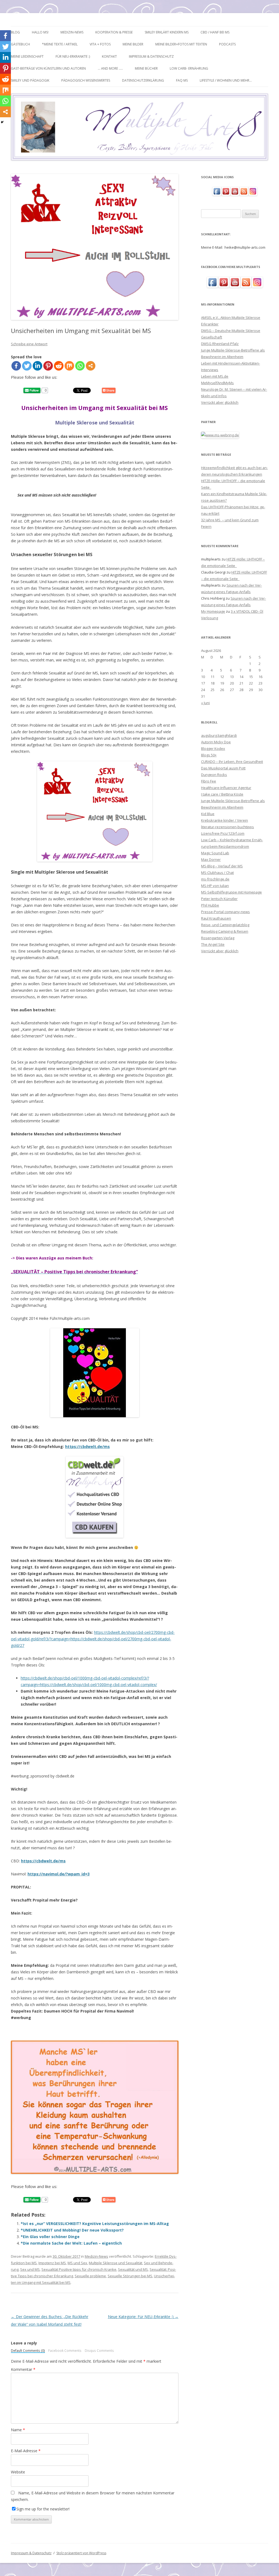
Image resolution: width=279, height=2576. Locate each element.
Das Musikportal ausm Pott (223, 768)
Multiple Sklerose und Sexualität (116, 2263)
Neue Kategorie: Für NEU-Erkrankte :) (143, 2317)
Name (18, 2430)
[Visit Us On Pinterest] (226, 194)
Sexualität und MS (133, 2269)
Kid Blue (208, 814)
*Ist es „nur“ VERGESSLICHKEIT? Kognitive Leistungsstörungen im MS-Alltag (95, 2224)
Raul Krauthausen (216, 918)
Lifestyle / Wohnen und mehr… (226, 80)
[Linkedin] (37, 366)
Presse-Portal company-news (225, 912)
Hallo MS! (40, 32)
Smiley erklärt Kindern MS (167, 32)
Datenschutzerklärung (143, 80)
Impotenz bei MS (52, 2263)
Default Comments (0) (28, 2351)
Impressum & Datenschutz (151, 56)
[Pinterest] (48, 366)
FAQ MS (182, 80)
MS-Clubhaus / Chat (217, 873)
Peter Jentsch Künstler (219, 899)
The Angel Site (213, 944)
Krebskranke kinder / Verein (225, 820)
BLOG (15, 32)
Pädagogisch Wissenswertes (86, 80)
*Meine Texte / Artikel (60, 44)
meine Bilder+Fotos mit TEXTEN (181, 44)
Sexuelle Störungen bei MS (130, 2276)
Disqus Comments (99, 2351)
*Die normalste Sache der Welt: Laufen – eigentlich (71, 2243)
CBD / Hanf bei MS (215, 32)
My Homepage (213, 611)
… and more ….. (110, 68)
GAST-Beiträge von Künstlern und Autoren (48, 68)
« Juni (205, 703)
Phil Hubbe (210, 905)
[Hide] (2, 122)
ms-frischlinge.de (215, 879)
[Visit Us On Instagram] (253, 194)
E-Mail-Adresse (26, 2451)
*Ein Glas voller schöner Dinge (50, 2237)
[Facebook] (16, 366)
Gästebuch (20, 44)
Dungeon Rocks (214, 775)
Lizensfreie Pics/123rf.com (223, 833)
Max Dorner (211, 859)
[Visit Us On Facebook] (217, 194)
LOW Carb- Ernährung (189, 68)
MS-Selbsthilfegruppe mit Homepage (231, 892)
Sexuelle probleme (90, 2276)
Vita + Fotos (100, 44)
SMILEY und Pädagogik (30, 80)
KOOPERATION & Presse (114, 32)
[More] (91, 366)
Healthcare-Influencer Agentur (226, 788)
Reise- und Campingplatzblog (225, 925)
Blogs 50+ (209, 755)
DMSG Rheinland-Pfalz (220, 344)
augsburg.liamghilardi (219, 735)
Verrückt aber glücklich (220, 402)
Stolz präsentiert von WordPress (81, 2553)
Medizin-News (72, 32)
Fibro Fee (209, 781)
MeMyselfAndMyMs (217, 383)
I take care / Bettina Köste (222, 794)
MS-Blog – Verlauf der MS (222, 866)
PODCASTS (227, 44)
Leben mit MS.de (215, 376)
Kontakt (109, 56)
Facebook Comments (65, 2351)
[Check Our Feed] (244, 194)
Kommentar (23, 2369)
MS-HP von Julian (215, 886)
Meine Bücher (146, 68)
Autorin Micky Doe (216, 742)
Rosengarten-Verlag (218, 938)
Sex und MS (30, 2269)
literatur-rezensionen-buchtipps (228, 827)
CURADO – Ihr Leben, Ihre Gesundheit (232, 762)
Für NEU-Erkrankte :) (73, 56)
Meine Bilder (133, 44)
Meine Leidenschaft (27, 56)
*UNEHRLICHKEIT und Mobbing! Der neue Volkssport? (72, 2230)
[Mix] (69, 366)
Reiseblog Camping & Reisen (225, 931)
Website (18, 2472)
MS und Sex (77, 2263)
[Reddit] (59, 366)
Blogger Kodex (213, 748)
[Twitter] (27, 366)
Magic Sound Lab (215, 853)
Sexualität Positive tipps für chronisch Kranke (79, 2269)
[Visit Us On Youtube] (235, 194)
